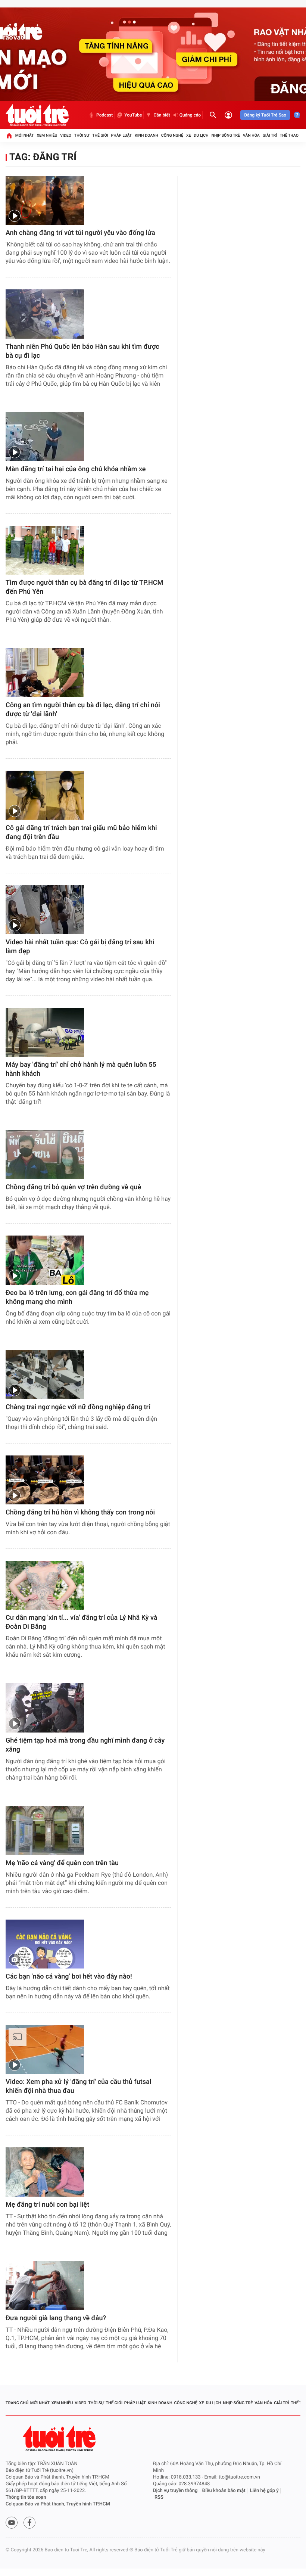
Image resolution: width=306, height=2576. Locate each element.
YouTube (133, 115)
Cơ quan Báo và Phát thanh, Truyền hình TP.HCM (58, 2504)
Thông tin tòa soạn (26, 2497)
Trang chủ (17, 2403)
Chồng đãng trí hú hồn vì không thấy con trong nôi (80, 1512)
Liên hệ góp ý (264, 2491)
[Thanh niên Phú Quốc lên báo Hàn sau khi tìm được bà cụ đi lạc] (45, 314)
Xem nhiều (47, 135)
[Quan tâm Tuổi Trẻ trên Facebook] (29, 2523)
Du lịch (201, 135)
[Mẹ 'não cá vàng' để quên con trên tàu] (45, 1831)
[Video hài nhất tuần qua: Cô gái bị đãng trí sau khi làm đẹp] (45, 910)
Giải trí (270, 135)
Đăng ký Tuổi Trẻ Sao (265, 115)
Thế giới (100, 135)
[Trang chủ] (9, 136)
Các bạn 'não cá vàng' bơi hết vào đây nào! (69, 1977)
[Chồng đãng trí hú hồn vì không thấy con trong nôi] (45, 1480)
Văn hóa (251, 135)
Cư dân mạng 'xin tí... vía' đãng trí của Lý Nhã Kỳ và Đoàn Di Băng (81, 1622)
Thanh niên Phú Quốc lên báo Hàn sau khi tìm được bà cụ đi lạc (82, 351)
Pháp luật (122, 135)
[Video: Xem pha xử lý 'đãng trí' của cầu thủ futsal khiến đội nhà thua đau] (45, 2049)
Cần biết (162, 115)
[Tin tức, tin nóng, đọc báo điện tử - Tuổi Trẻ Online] (37, 115)
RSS (159, 2497)
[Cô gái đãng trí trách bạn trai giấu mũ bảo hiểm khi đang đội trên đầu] (45, 795)
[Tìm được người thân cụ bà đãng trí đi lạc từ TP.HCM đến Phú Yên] (45, 550)
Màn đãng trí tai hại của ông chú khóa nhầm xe (76, 469)
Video (66, 135)
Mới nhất (25, 135)
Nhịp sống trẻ (226, 135)
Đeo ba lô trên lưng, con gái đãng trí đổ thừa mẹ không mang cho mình (77, 1297)
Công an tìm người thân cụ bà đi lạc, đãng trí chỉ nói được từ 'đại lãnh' (83, 710)
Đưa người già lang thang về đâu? (56, 2318)
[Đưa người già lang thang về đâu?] (45, 2286)
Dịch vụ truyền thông (175, 2491)
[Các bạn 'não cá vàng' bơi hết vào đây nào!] (45, 1944)
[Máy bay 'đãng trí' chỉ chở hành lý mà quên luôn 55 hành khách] (45, 1032)
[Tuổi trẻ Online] (60, 2438)
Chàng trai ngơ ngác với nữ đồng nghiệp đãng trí (78, 1407)
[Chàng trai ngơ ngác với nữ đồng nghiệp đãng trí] (45, 1375)
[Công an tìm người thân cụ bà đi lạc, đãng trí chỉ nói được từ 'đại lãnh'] (45, 673)
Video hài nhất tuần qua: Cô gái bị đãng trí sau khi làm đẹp (80, 947)
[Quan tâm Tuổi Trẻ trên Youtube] (12, 2523)
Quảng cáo (190, 115)
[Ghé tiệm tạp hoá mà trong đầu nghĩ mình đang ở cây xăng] (45, 1708)
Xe (189, 135)
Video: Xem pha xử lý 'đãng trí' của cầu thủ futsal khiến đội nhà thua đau (78, 2086)
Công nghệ (172, 135)
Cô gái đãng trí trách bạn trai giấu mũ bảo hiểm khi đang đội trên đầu (81, 832)
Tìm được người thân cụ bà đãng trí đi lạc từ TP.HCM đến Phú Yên (84, 587)
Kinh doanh (146, 135)
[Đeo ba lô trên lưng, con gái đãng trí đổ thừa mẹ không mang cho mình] (45, 1260)
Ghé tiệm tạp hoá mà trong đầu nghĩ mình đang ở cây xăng (85, 1745)
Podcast (104, 115)
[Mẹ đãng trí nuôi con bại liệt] (45, 2172)
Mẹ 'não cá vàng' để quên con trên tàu (62, 1863)
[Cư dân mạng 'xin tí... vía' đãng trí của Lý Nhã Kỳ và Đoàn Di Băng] (45, 1585)
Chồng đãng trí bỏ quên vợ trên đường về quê (73, 1187)
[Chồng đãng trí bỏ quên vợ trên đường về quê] (45, 1155)
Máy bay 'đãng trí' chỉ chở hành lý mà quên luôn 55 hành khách (81, 1069)
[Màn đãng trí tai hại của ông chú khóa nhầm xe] (45, 437)
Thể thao (289, 135)
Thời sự (82, 135)
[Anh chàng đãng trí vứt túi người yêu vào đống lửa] (45, 200)
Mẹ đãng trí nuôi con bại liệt (47, 2205)
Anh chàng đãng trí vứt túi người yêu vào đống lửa (80, 233)
